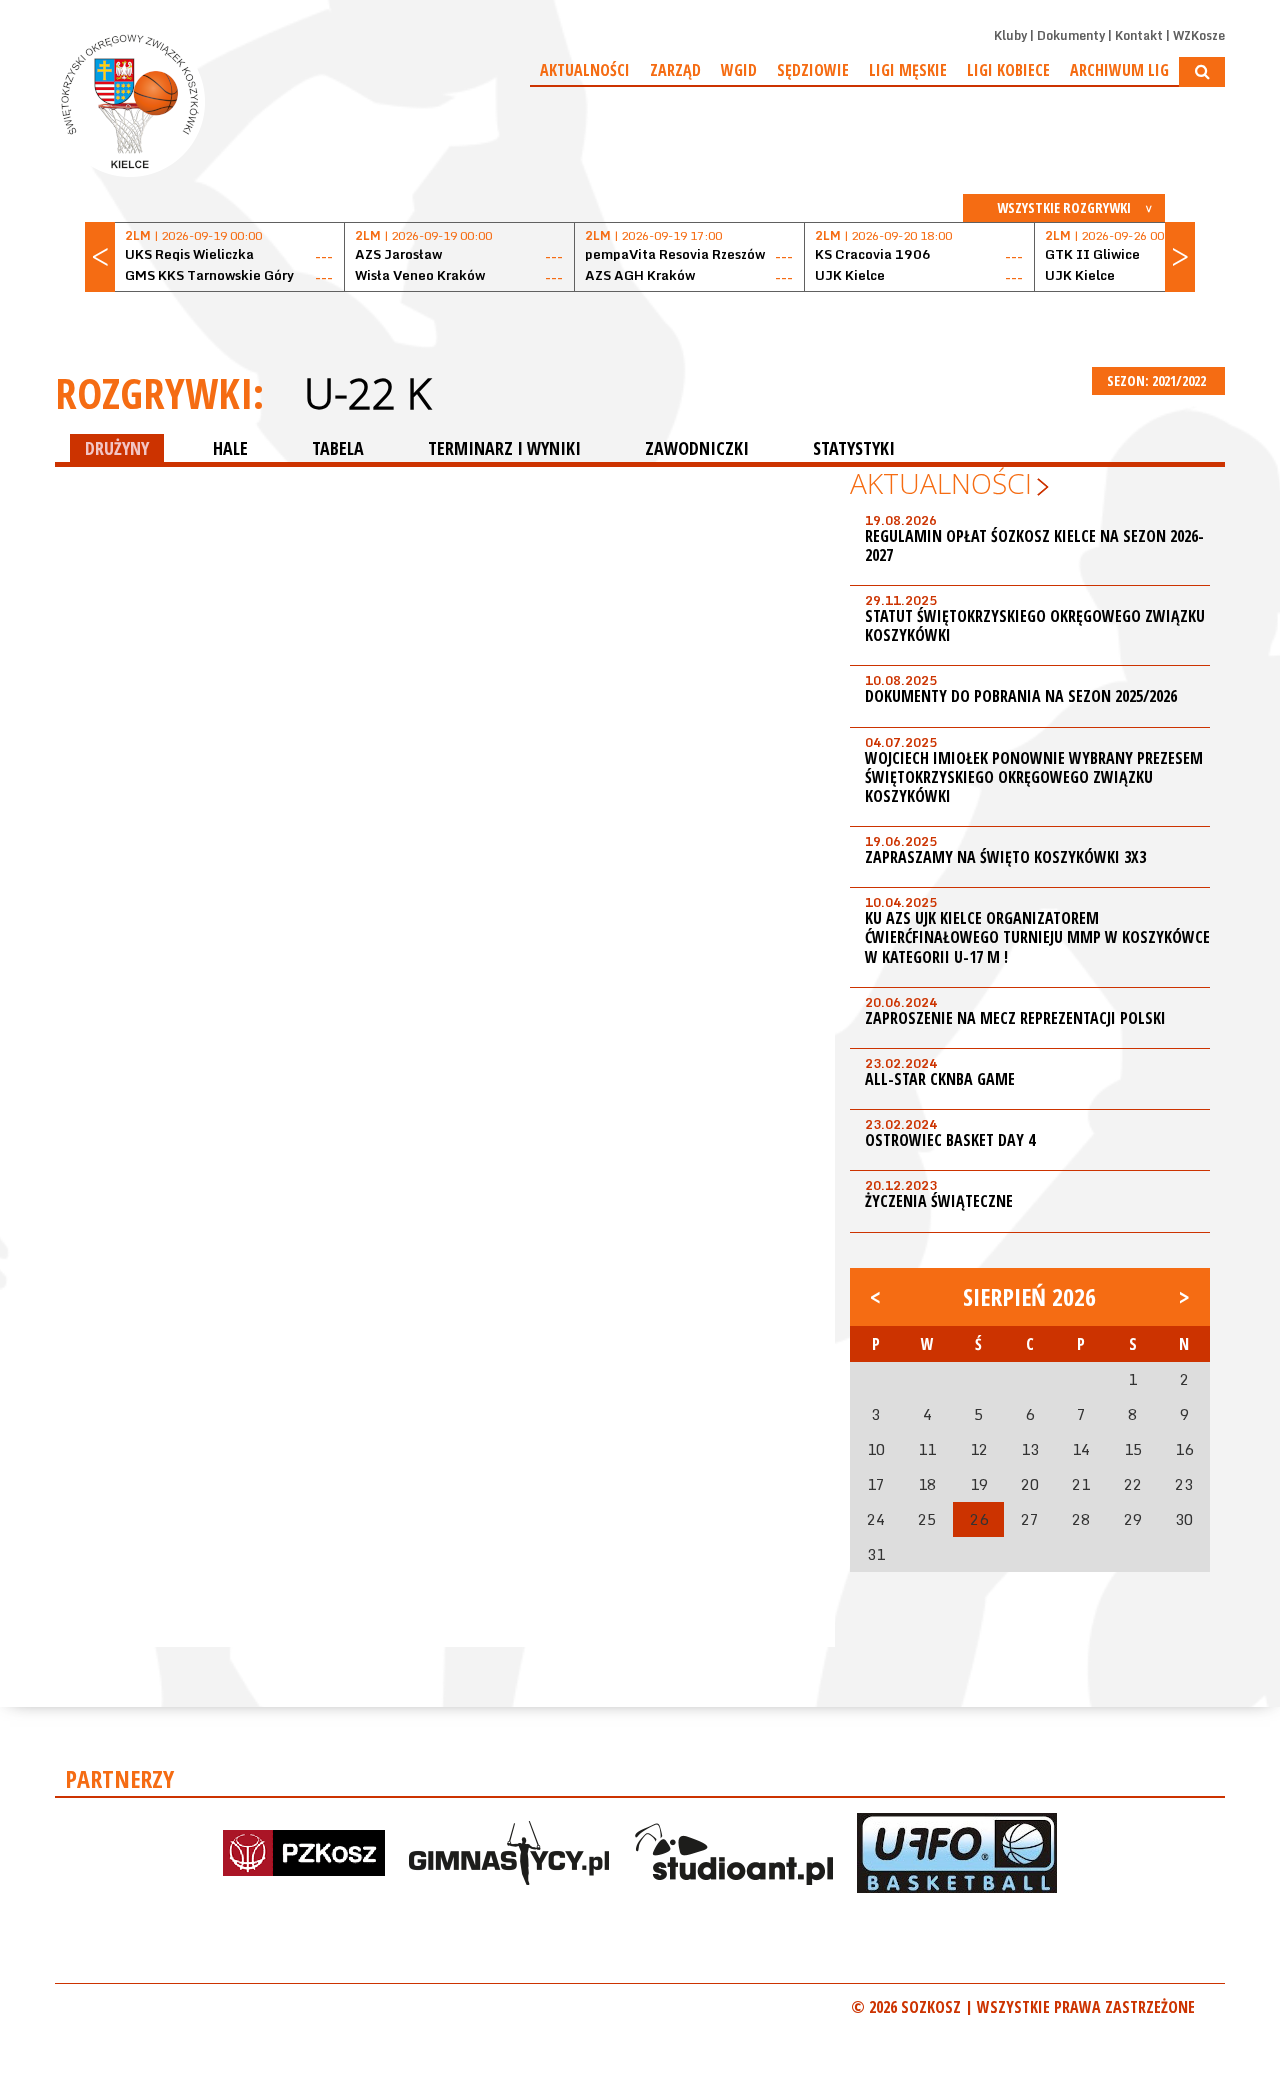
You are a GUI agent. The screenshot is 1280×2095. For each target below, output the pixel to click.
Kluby (1010, 35)
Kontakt (1139, 35)
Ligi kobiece (1008, 70)
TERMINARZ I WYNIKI (504, 448)
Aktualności (585, 70)
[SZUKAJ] (1202, 72)
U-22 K (367, 393)
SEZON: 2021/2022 (1158, 380)
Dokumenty (1071, 35)
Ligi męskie (908, 70)
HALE (230, 448)
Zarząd (675, 70)
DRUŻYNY (117, 448)
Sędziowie (813, 70)
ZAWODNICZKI (697, 448)
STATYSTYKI (854, 448)
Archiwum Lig (1119, 70)
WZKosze (1199, 35)
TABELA (338, 448)
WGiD (739, 70)
